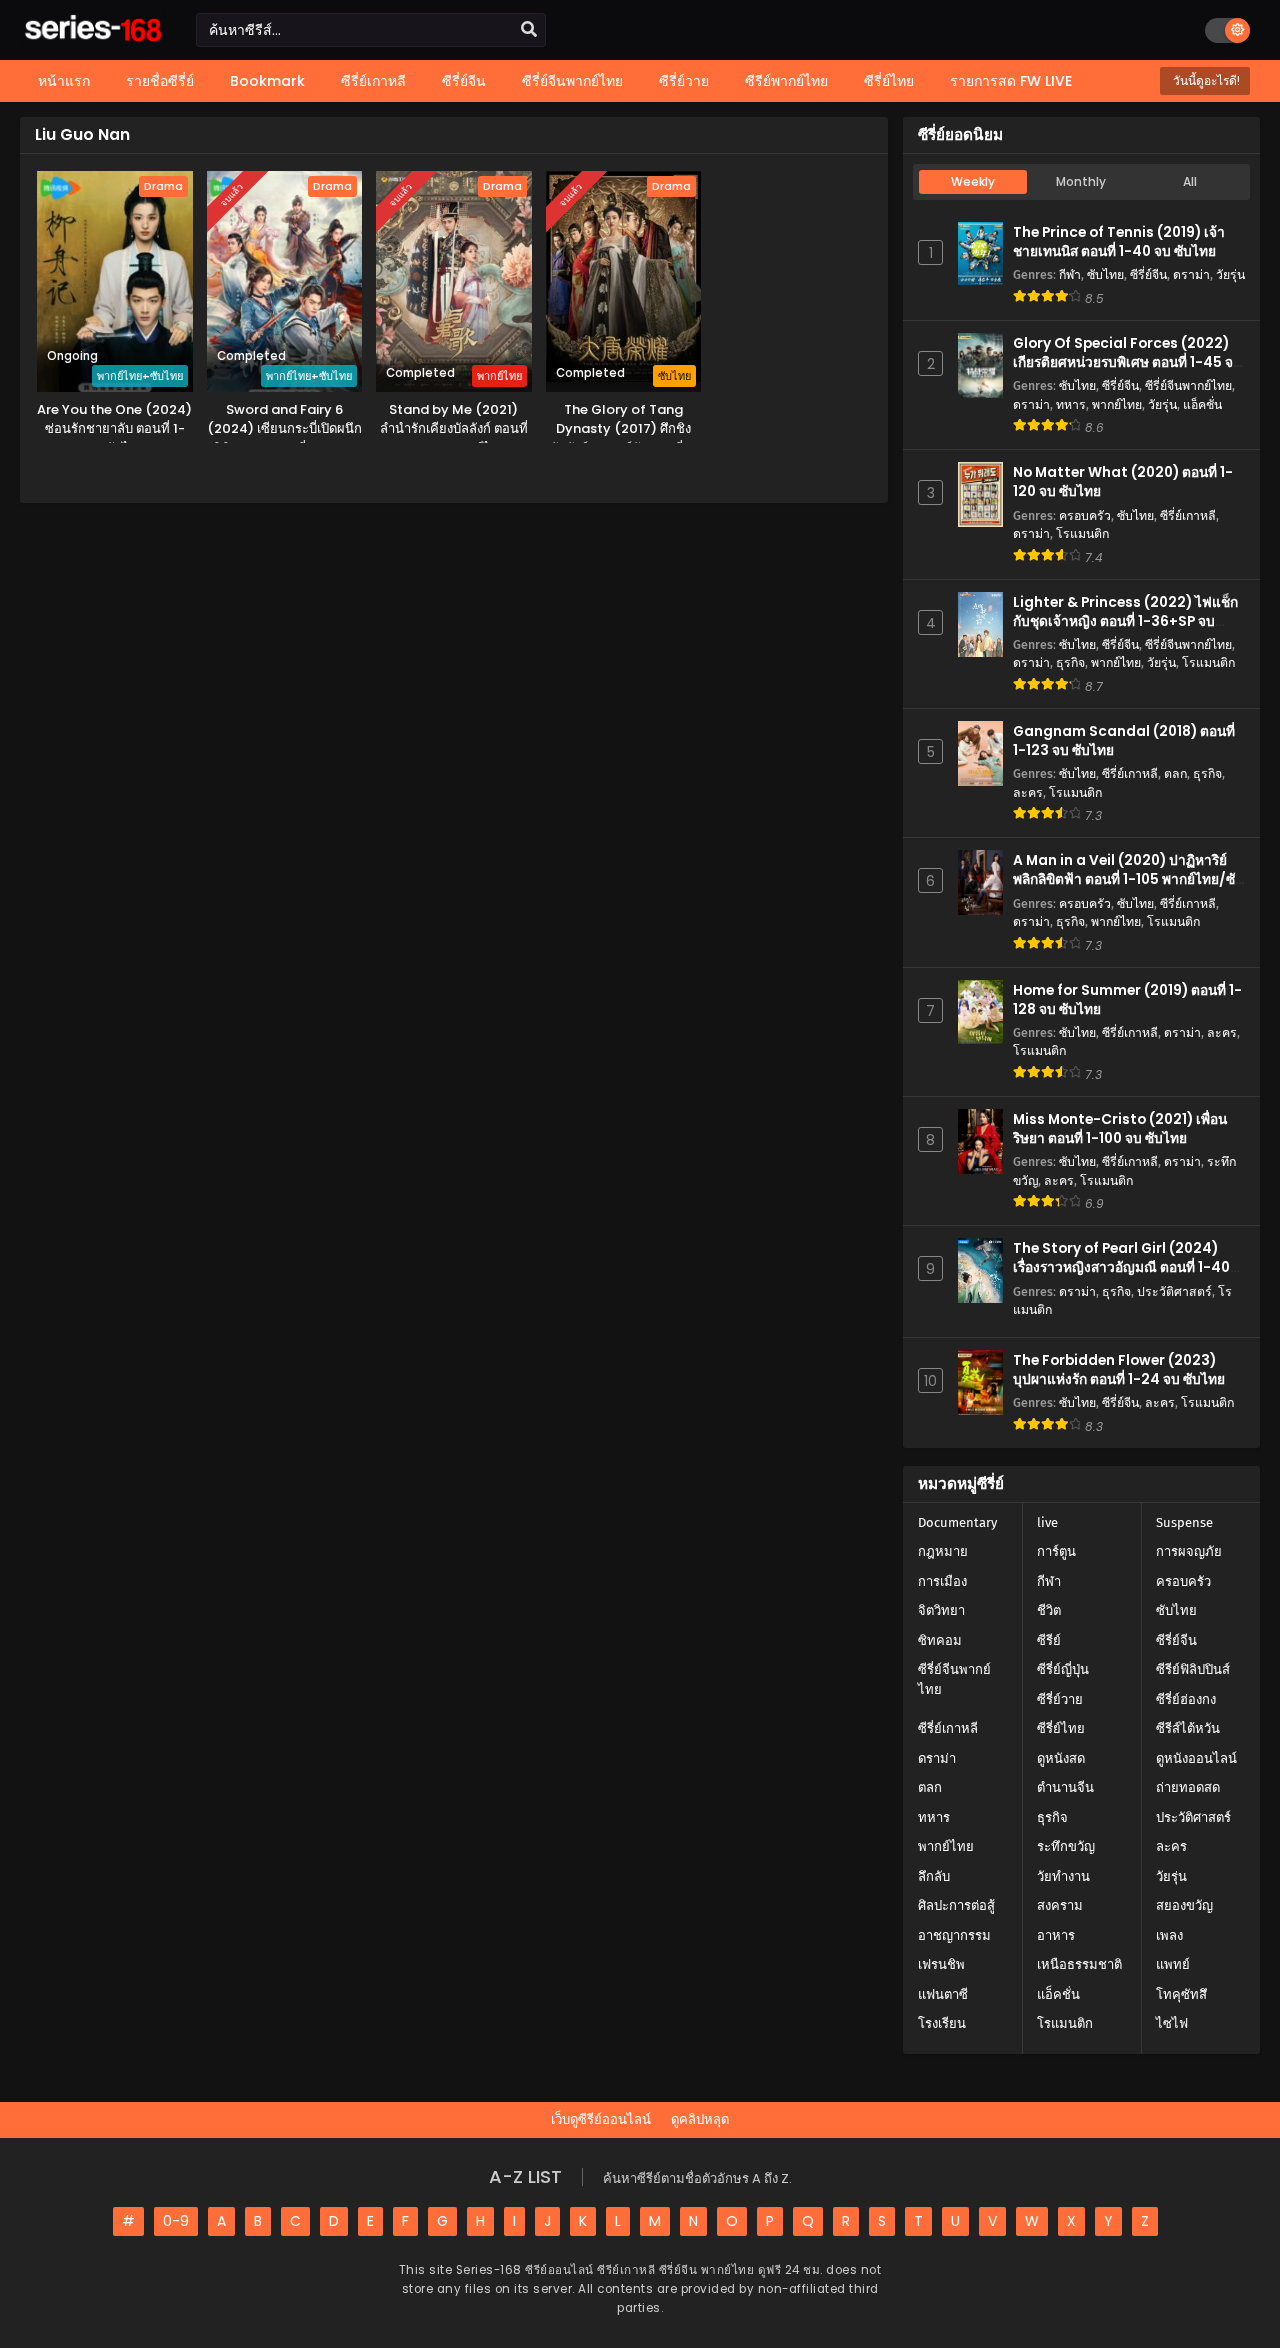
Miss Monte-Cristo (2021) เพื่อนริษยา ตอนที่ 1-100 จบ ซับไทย (1120, 1129)
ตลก (1175, 773)
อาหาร (1056, 1935)
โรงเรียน (942, 2023)
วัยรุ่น (1230, 274)
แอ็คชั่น (1202, 404)
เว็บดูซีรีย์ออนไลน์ (601, 2119)
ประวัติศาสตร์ (1174, 1291)
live (1047, 1522)
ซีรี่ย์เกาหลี (1188, 515)
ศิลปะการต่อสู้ (956, 1905)
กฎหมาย (943, 1551)
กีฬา (1070, 274)
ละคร (1028, 792)
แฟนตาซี (943, 1994)
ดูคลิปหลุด (700, 2119)
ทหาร (1071, 404)
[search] (529, 30)
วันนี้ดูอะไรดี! (1205, 80)
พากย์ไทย (1117, 404)
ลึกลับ (934, 1876)
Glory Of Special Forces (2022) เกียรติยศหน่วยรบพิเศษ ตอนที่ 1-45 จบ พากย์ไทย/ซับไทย (1127, 362)
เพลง (1169, 1935)
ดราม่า (1191, 274)
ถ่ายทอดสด (1188, 1787)
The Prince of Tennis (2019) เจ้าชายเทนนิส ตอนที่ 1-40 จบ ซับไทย (1119, 242)
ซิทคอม (940, 1640)
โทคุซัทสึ (1181, 1994)
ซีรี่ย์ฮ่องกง (1186, 1699)
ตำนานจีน (1065, 1787)
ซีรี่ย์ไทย (1061, 1728)
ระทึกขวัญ (1066, 1846)
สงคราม (1060, 1905)
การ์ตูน (1056, 1551)
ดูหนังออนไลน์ (1196, 1758)
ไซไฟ (1172, 2023)
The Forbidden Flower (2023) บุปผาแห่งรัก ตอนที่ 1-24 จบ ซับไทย (1119, 1370)
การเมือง (942, 1581)
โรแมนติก (1082, 533)
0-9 (176, 2221)
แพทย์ (1173, 1964)
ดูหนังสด (1061, 1758)
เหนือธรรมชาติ (1079, 1964)
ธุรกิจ (1070, 662)
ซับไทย (1105, 274)
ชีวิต (1049, 1610)
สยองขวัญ (1184, 1905)
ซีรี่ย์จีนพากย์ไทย (1188, 385)
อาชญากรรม (954, 1935)
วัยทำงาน (1063, 1876)
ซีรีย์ (1049, 1640)
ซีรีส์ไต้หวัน (1188, 1728)
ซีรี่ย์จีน (1148, 274)
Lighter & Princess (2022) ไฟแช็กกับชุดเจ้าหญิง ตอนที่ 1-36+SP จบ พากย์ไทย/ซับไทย (1125, 621)
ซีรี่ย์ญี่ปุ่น (1063, 1669)
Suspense (1184, 1522)
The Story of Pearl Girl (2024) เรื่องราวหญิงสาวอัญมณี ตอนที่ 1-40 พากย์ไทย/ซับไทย (1121, 1267)
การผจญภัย (1189, 1551)
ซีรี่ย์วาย (1060, 1699)
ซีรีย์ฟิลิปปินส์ (1193, 1669)
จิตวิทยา (941, 1610)
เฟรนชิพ (941, 1964)
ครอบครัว (1085, 515)
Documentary (957, 1522)
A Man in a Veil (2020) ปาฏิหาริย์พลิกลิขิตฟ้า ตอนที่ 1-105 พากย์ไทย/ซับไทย (1128, 879)
